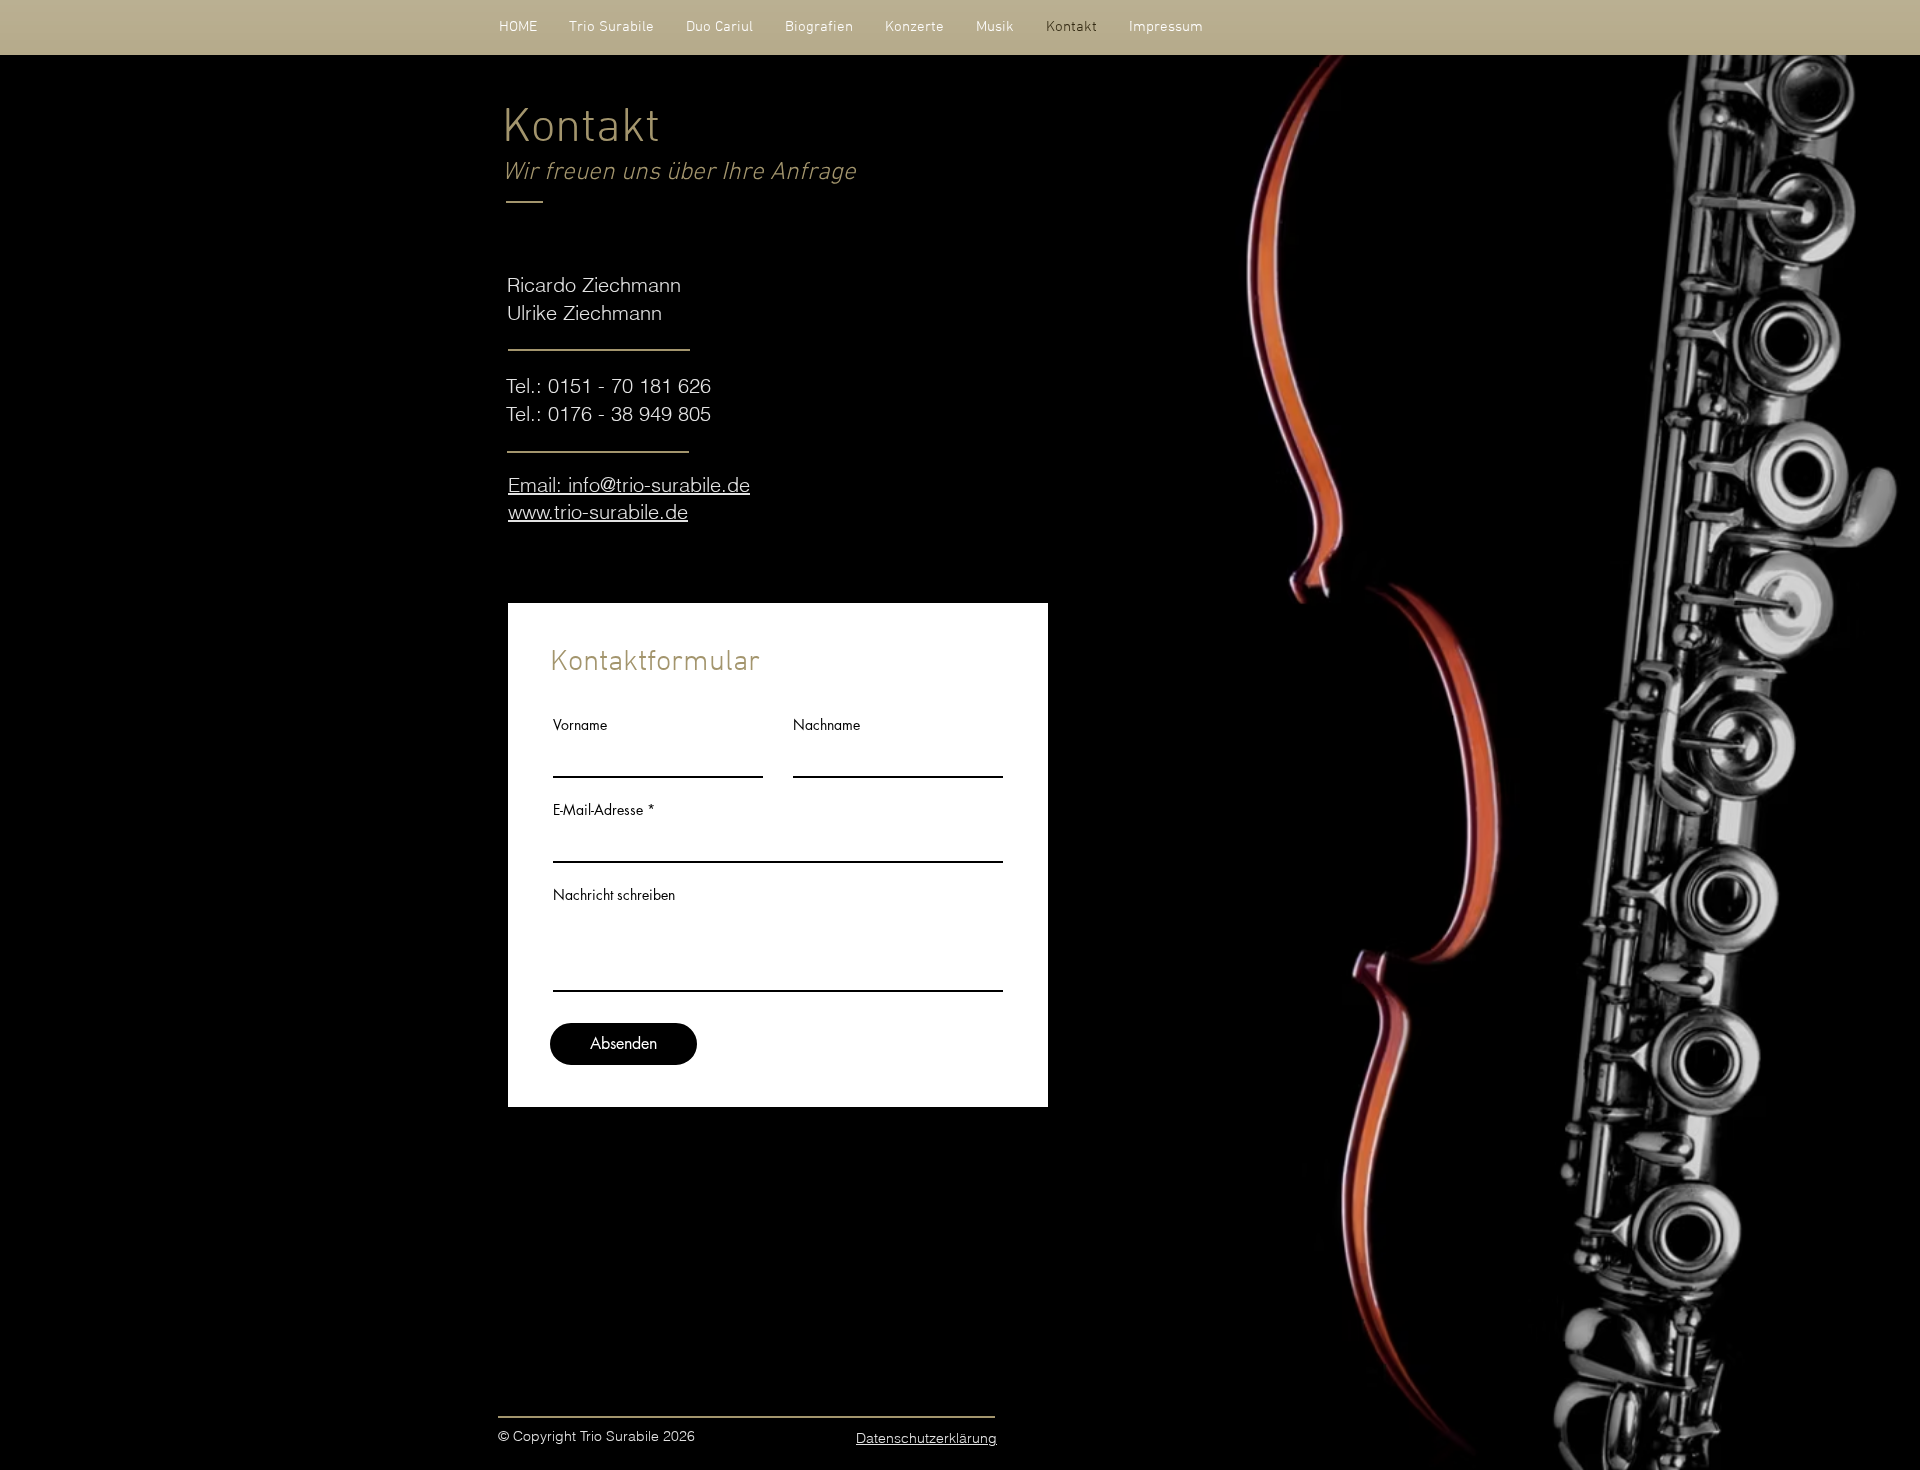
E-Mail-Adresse (598, 810)
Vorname (580, 725)
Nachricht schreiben (614, 895)
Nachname (826, 725)
